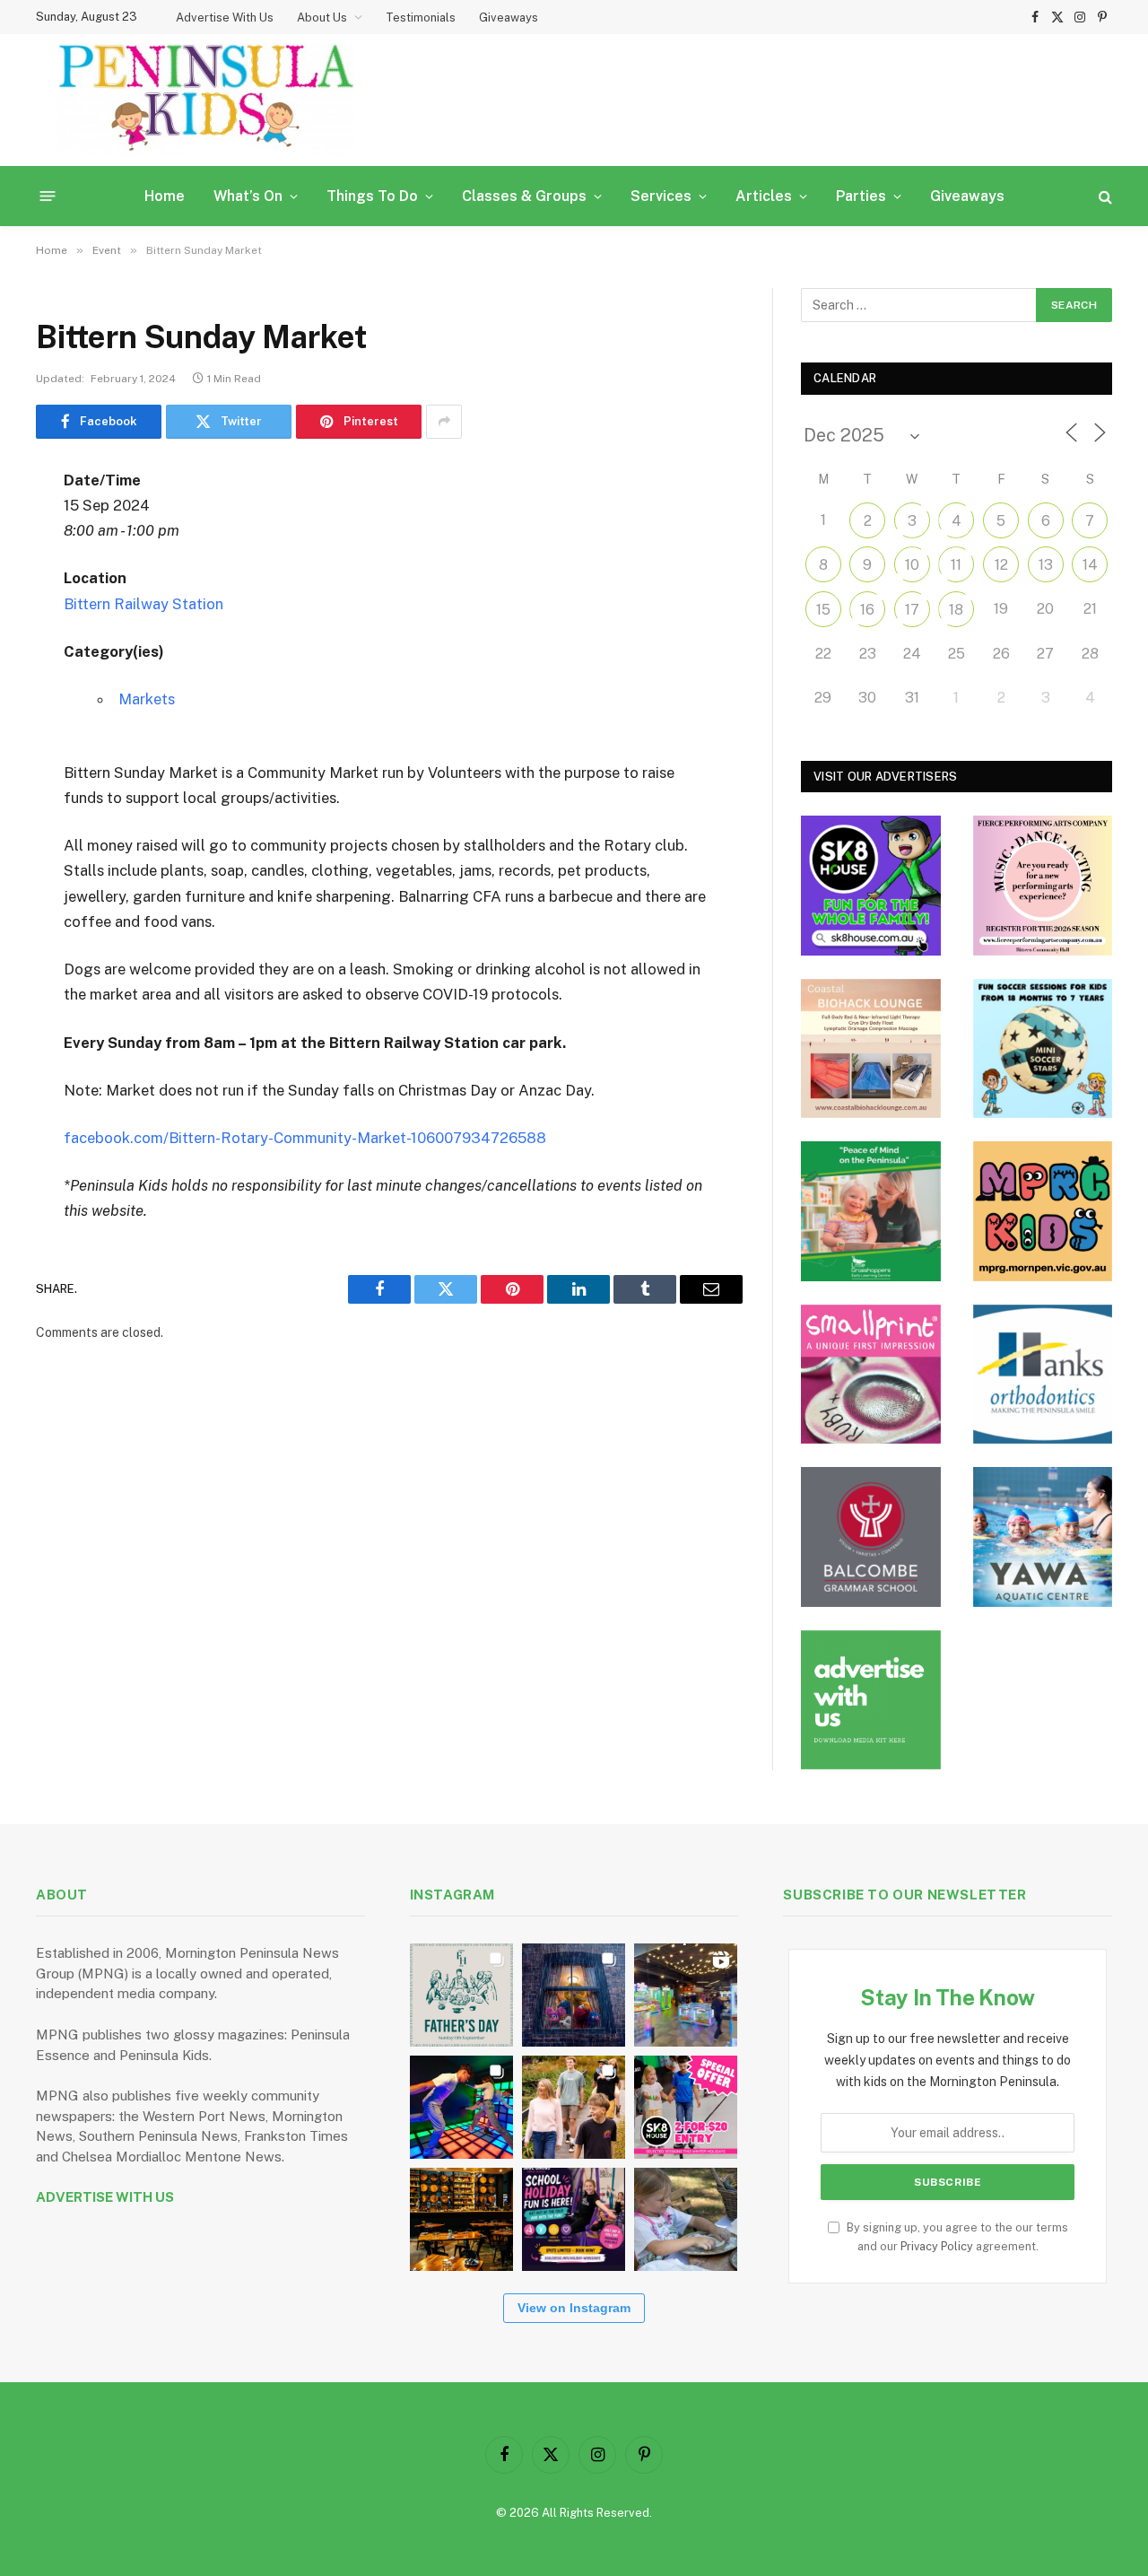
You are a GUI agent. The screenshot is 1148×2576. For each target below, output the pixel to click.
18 (956, 610)
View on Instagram (574, 2308)
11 (956, 565)
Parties (861, 196)
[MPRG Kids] (1043, 1211)
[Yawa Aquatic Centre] (1043, 1537)
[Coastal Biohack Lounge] (871, 1049)
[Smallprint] (871, 1375)
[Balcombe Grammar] (871, 1537)
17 (912, 610)
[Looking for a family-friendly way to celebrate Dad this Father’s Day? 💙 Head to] (461, 1995)
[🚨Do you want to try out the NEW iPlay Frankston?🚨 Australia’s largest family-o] (461, 2107)
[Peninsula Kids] (206, 100)
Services (661, 196)
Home (165, 196)
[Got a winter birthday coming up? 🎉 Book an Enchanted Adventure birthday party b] (574, 2107)
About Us (322, 17)
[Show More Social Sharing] (444, 422)
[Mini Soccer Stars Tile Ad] (1043, 1049)
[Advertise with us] (871, 1700)
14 (1090, 565)
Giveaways (509, 17)
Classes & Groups (524, 196)
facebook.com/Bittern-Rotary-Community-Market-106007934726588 (305, 1138)
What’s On (248, 196)
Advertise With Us (225, 17)
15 (823, 610)
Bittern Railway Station (143, 604)
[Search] (1104, 196)
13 (1046, 565)
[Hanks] (1043, 1375)
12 (1001, 565)
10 (912, 565)
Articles (764, 196)
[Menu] (48, 196)
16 (867, 610)
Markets (147, 699)
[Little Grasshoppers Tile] (871, 1211)
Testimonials (421, 17)
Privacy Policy (937, 2246)
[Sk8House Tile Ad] (871, 886)
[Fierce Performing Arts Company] (1043, 886)
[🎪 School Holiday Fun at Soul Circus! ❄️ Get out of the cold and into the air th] (574, 2219)
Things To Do (372, 196)
